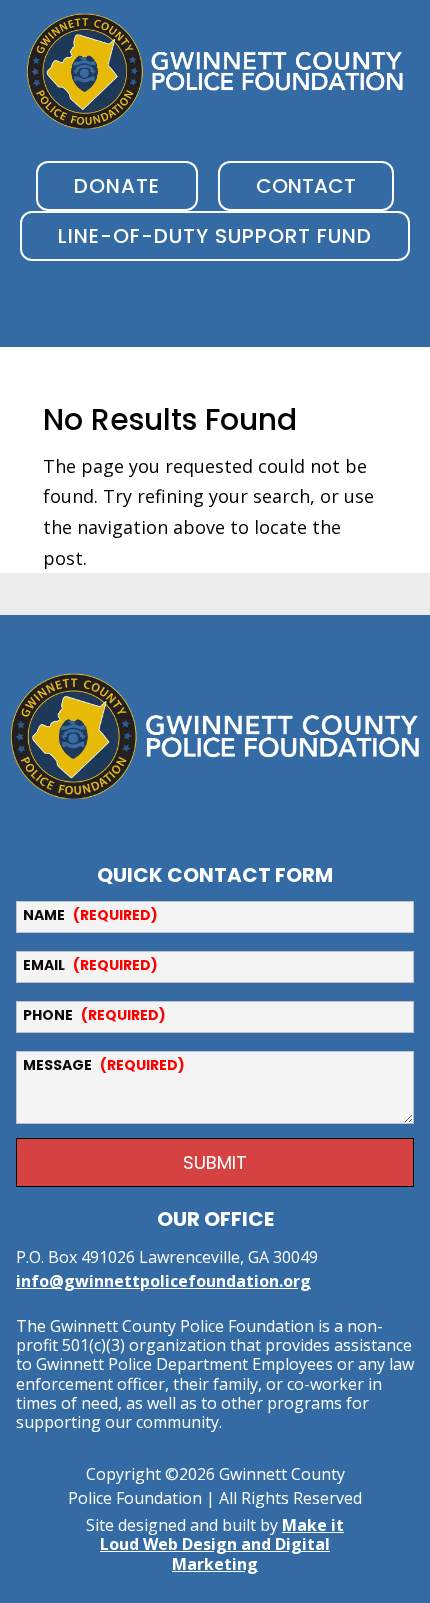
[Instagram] (255, 819)
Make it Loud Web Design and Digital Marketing (222, 1544)
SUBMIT (215, 1162)
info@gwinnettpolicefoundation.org (163, 1281)
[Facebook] (191, 819)
